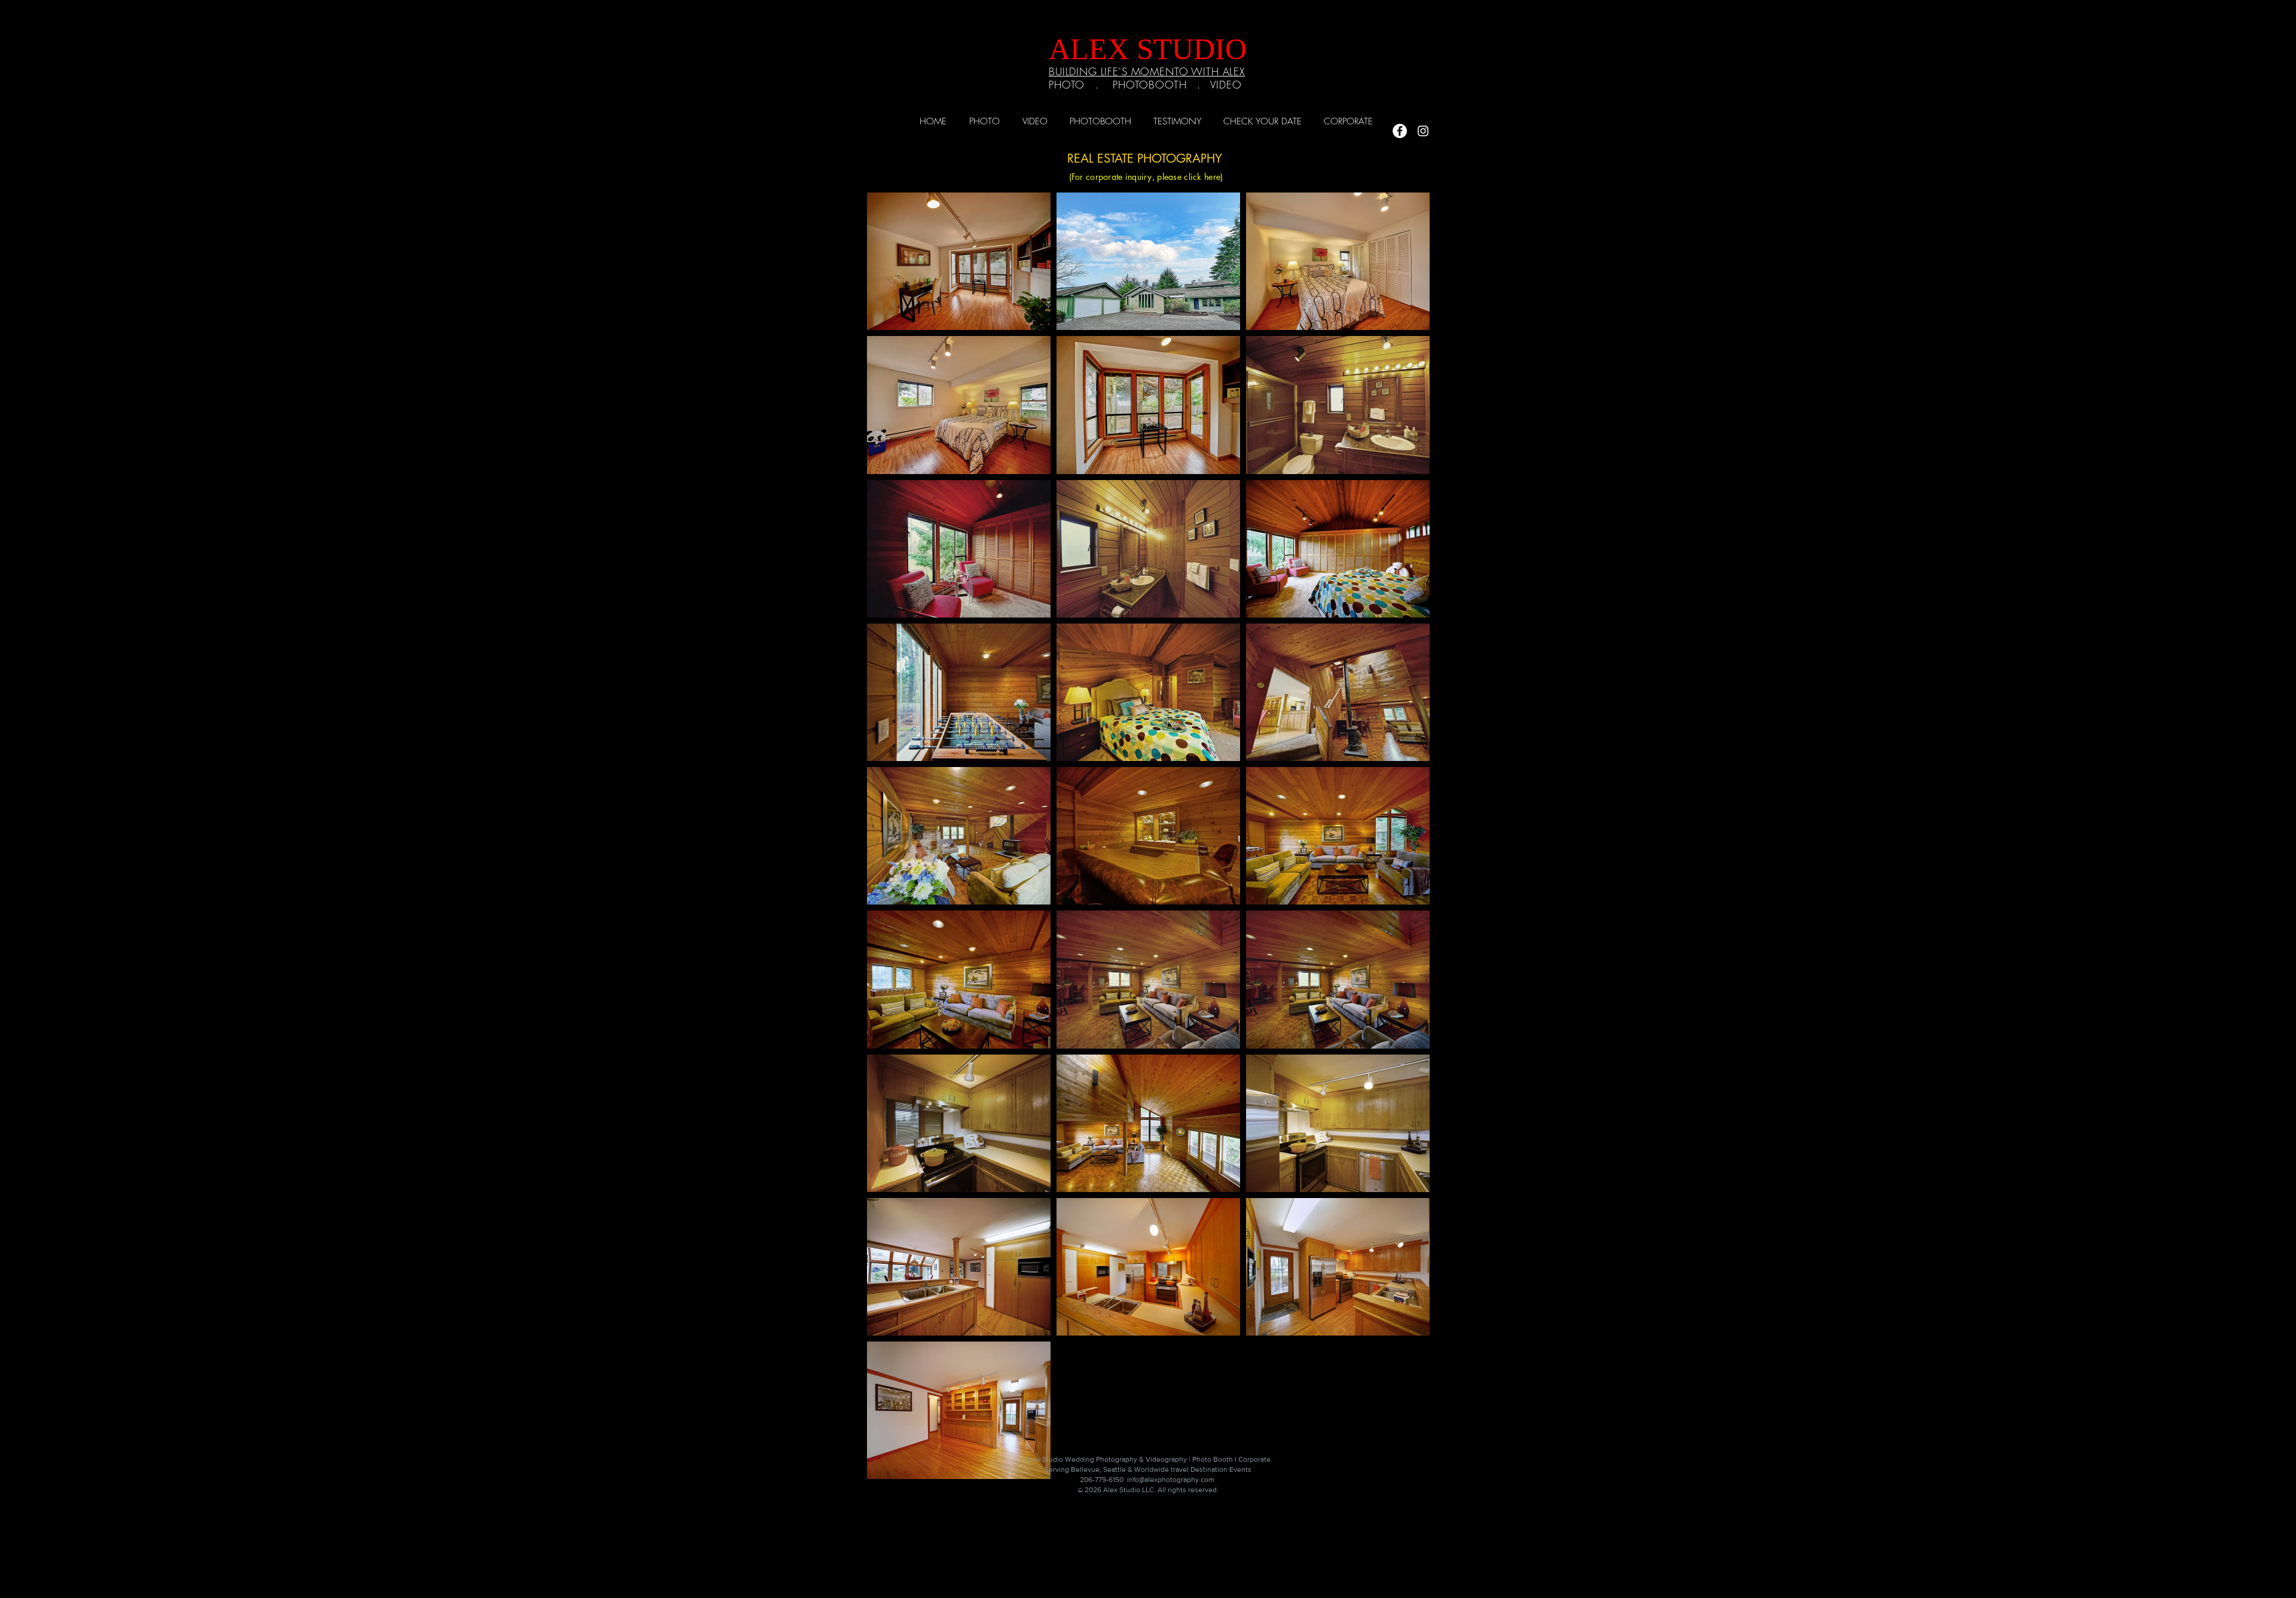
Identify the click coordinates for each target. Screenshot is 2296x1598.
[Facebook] (1400, 131)
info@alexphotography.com (1171, 1480)
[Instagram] (1423, 131)
